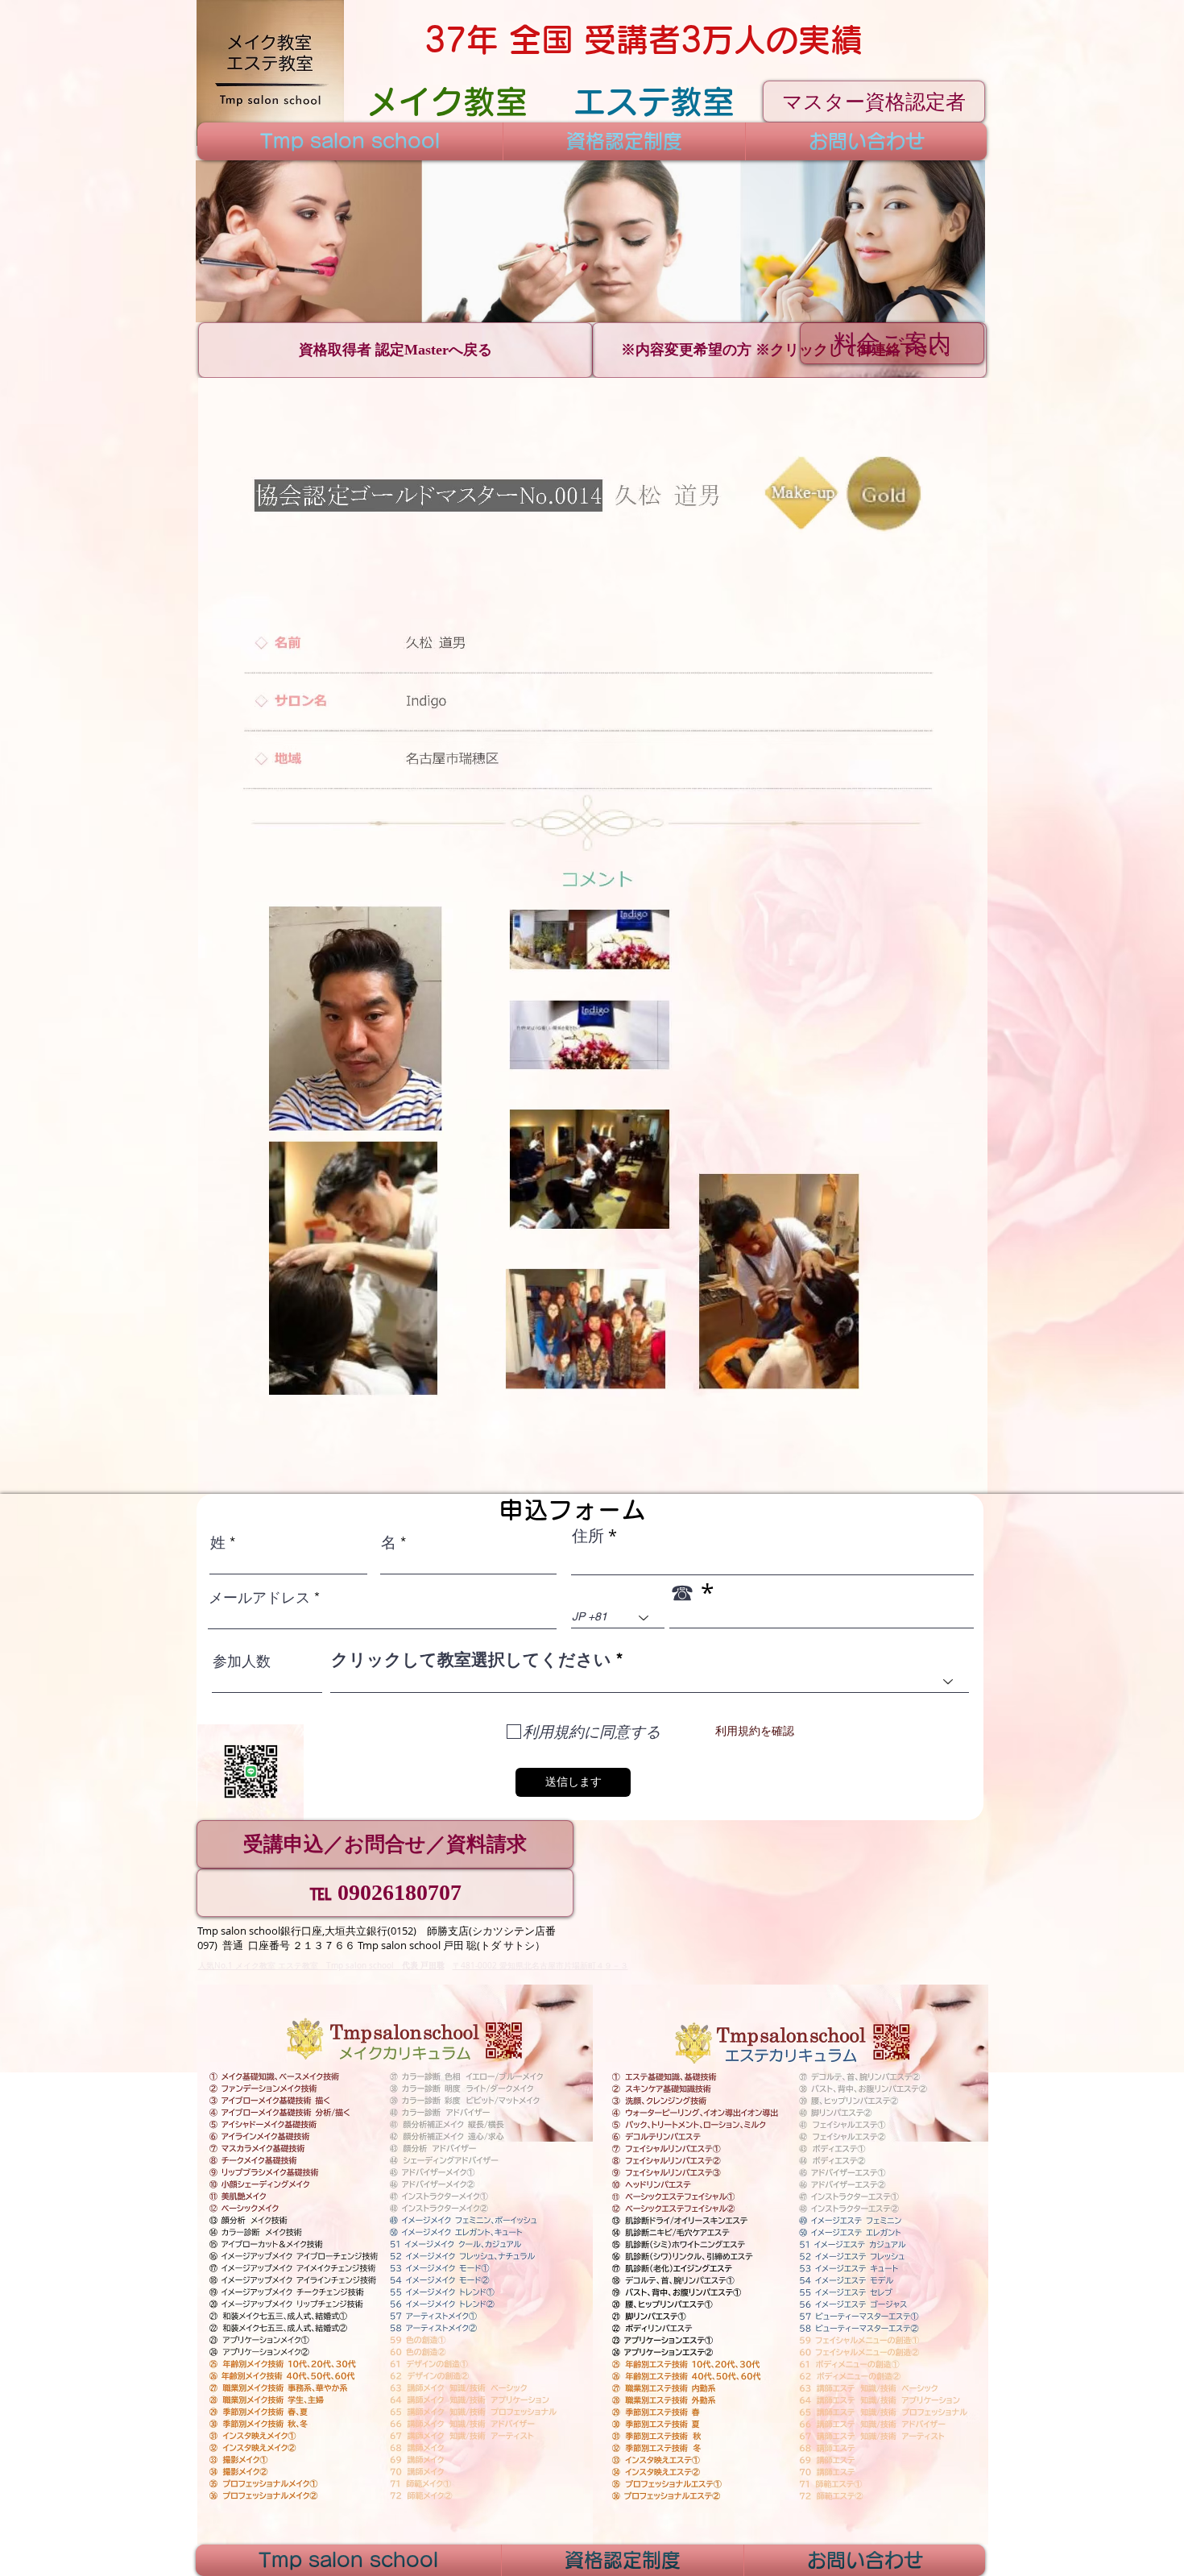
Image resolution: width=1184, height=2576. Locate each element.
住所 (588, 1536)
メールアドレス (259, 1598)
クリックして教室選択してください (471, 1659)
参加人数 (242, 1661)
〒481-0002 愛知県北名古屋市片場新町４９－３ (540, 1966)
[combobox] (650, 1682)
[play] (951, 308)
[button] (590, 241)
